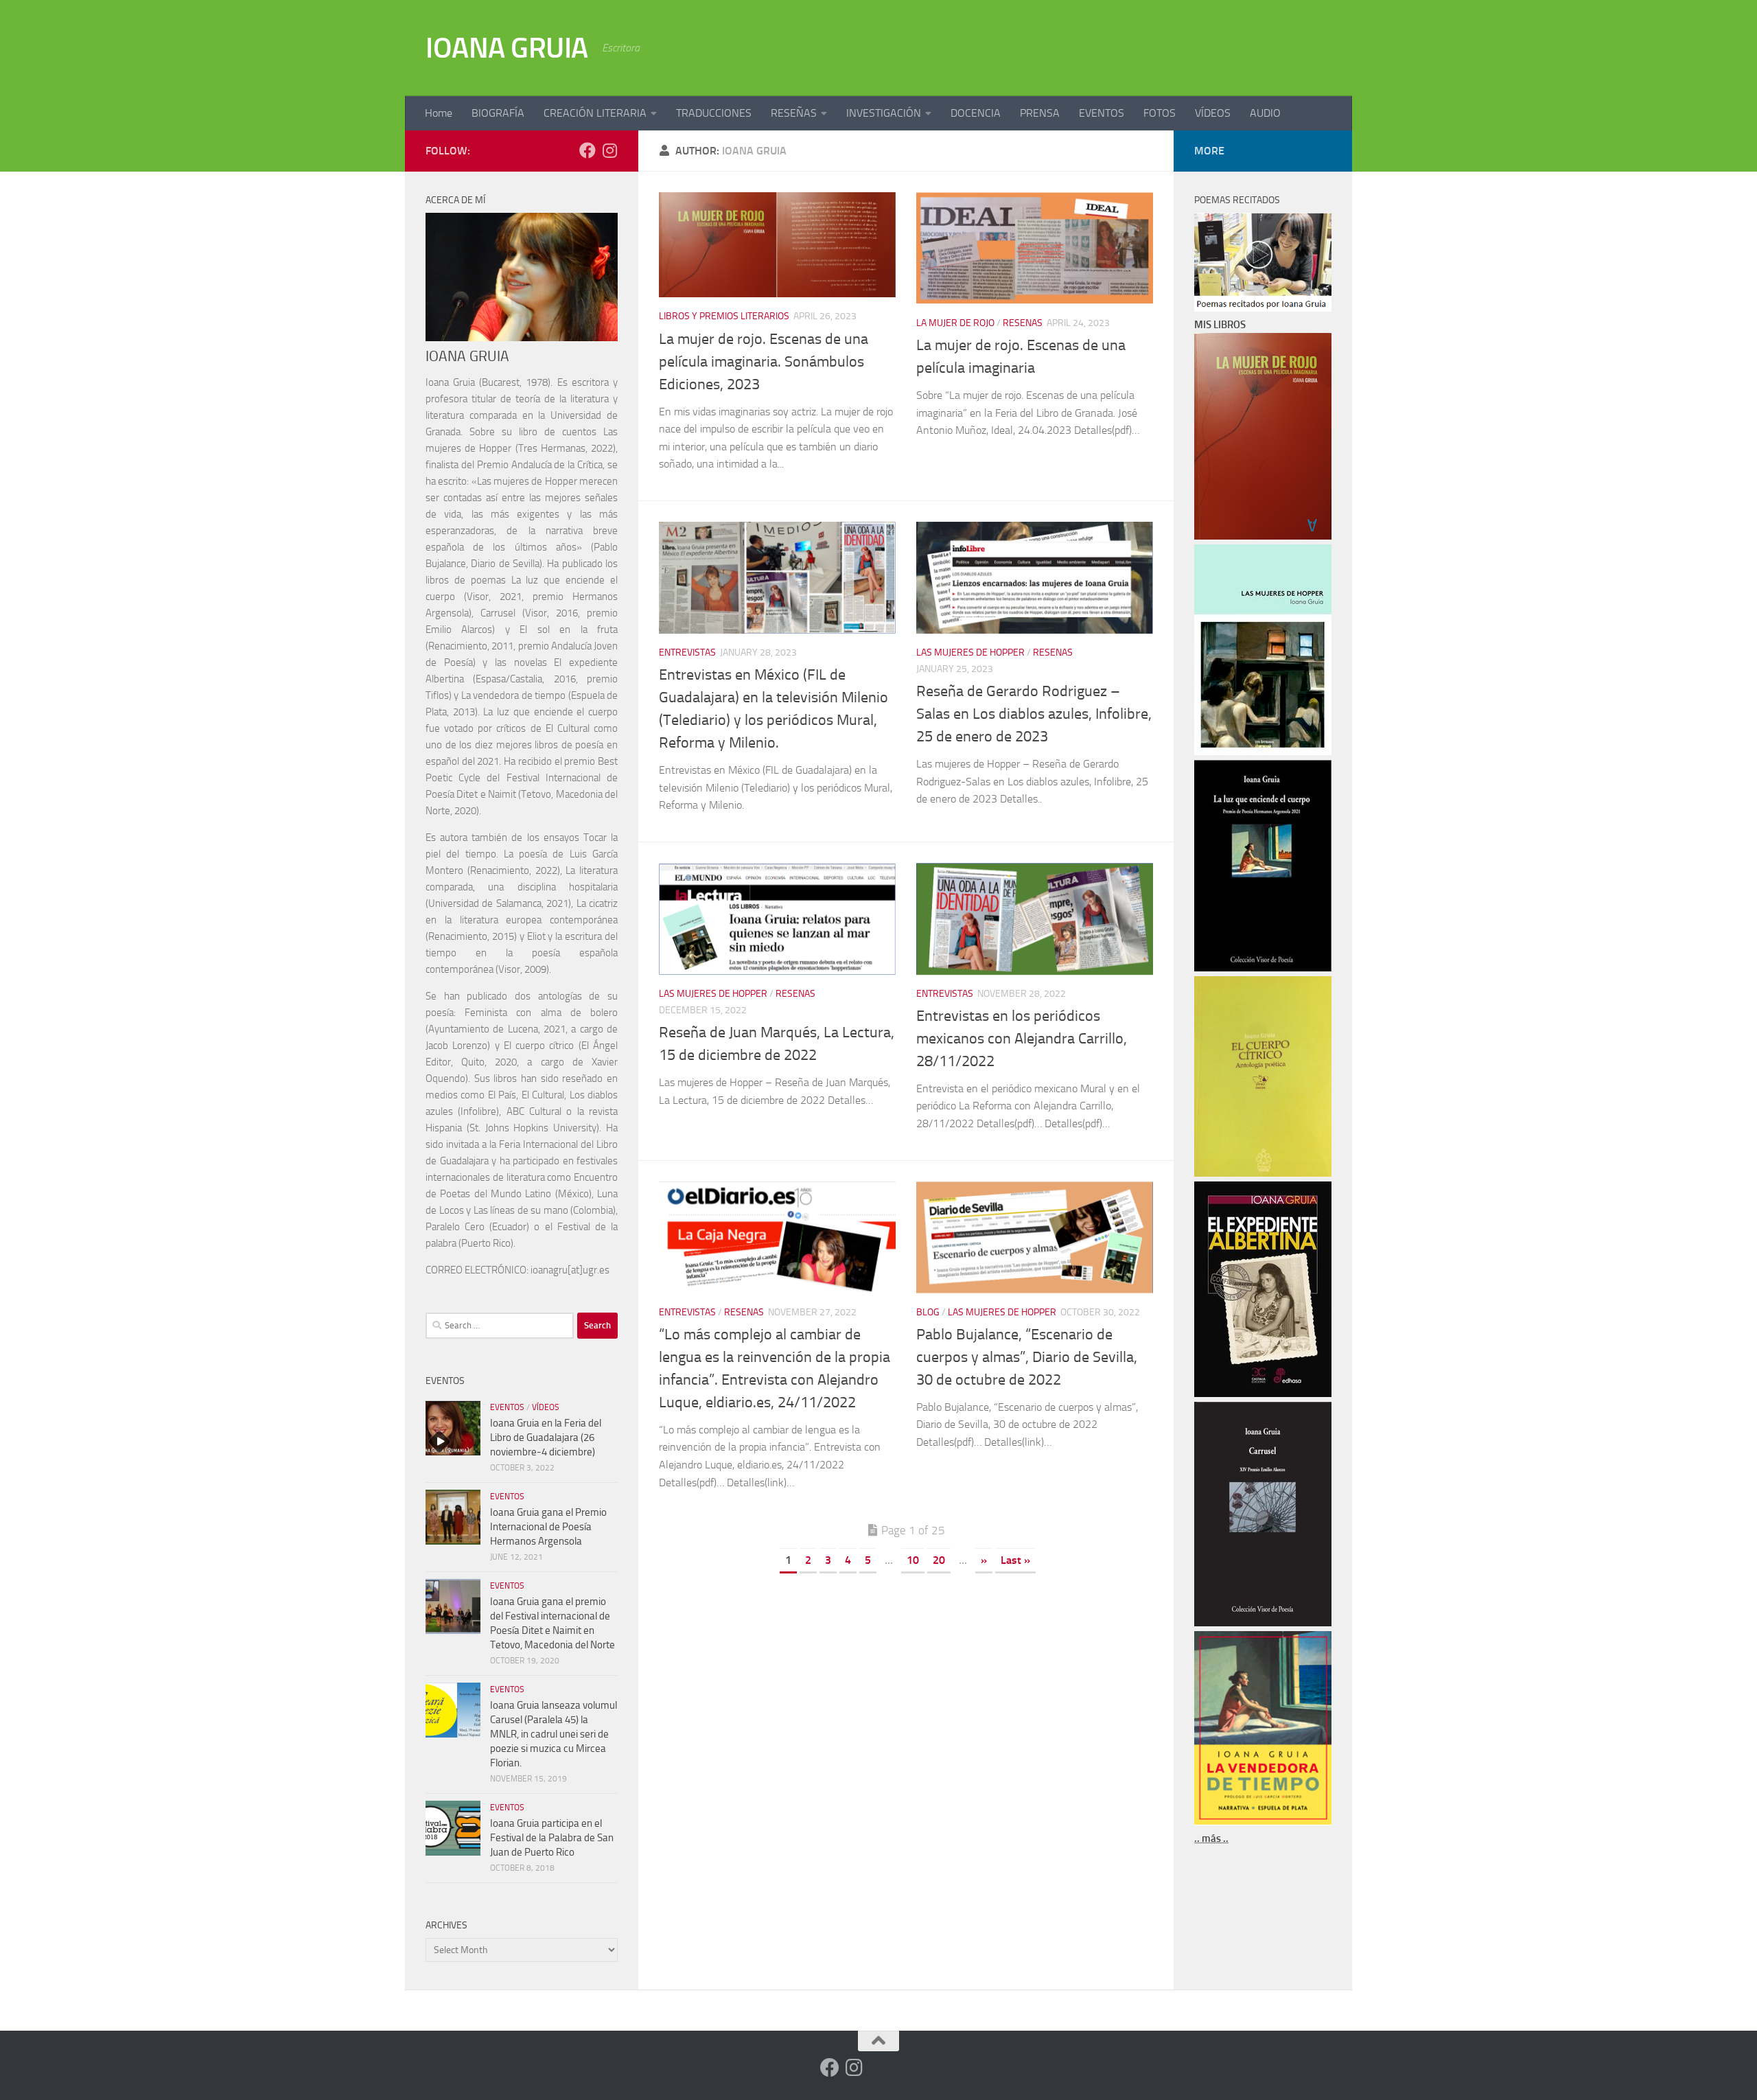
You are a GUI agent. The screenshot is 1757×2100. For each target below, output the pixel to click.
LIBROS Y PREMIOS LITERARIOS (724, 316)
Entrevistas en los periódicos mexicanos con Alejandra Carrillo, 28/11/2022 (1022, 1039)
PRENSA (1040, 113)
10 (913, 1560)
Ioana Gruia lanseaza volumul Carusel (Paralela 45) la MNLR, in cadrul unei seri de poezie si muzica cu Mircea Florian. (554, 1734)
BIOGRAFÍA (498, 113)
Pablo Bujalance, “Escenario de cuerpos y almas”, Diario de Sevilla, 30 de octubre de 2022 (1027, 1357)
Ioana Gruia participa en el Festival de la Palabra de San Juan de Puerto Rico (552, 1838)
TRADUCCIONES (714, 113)
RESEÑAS (794, 113)
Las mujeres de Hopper (970, 653)
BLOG (928, 1312)
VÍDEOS (1213, 113)
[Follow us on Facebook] (587, 150)
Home (439, 113)
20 (939, 1560)
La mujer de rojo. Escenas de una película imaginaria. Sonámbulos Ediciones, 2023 (764, 362)
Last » (1015, 1560)
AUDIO (1265, 113)
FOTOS (1160, 113)
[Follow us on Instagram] (609, 150)
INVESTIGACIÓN (884, 113)
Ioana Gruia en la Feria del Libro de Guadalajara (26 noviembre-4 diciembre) (546, 1438)
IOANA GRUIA (507, 48)
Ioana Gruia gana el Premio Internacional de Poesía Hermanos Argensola (548, 1527)
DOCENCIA (976, 113)
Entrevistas (687, 653)
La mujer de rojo (955, 323)
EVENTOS (1102, 113)
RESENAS (1023, 323)
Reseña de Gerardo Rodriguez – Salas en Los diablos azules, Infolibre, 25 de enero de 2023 (1034, 714)
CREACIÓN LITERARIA (595, 113)
